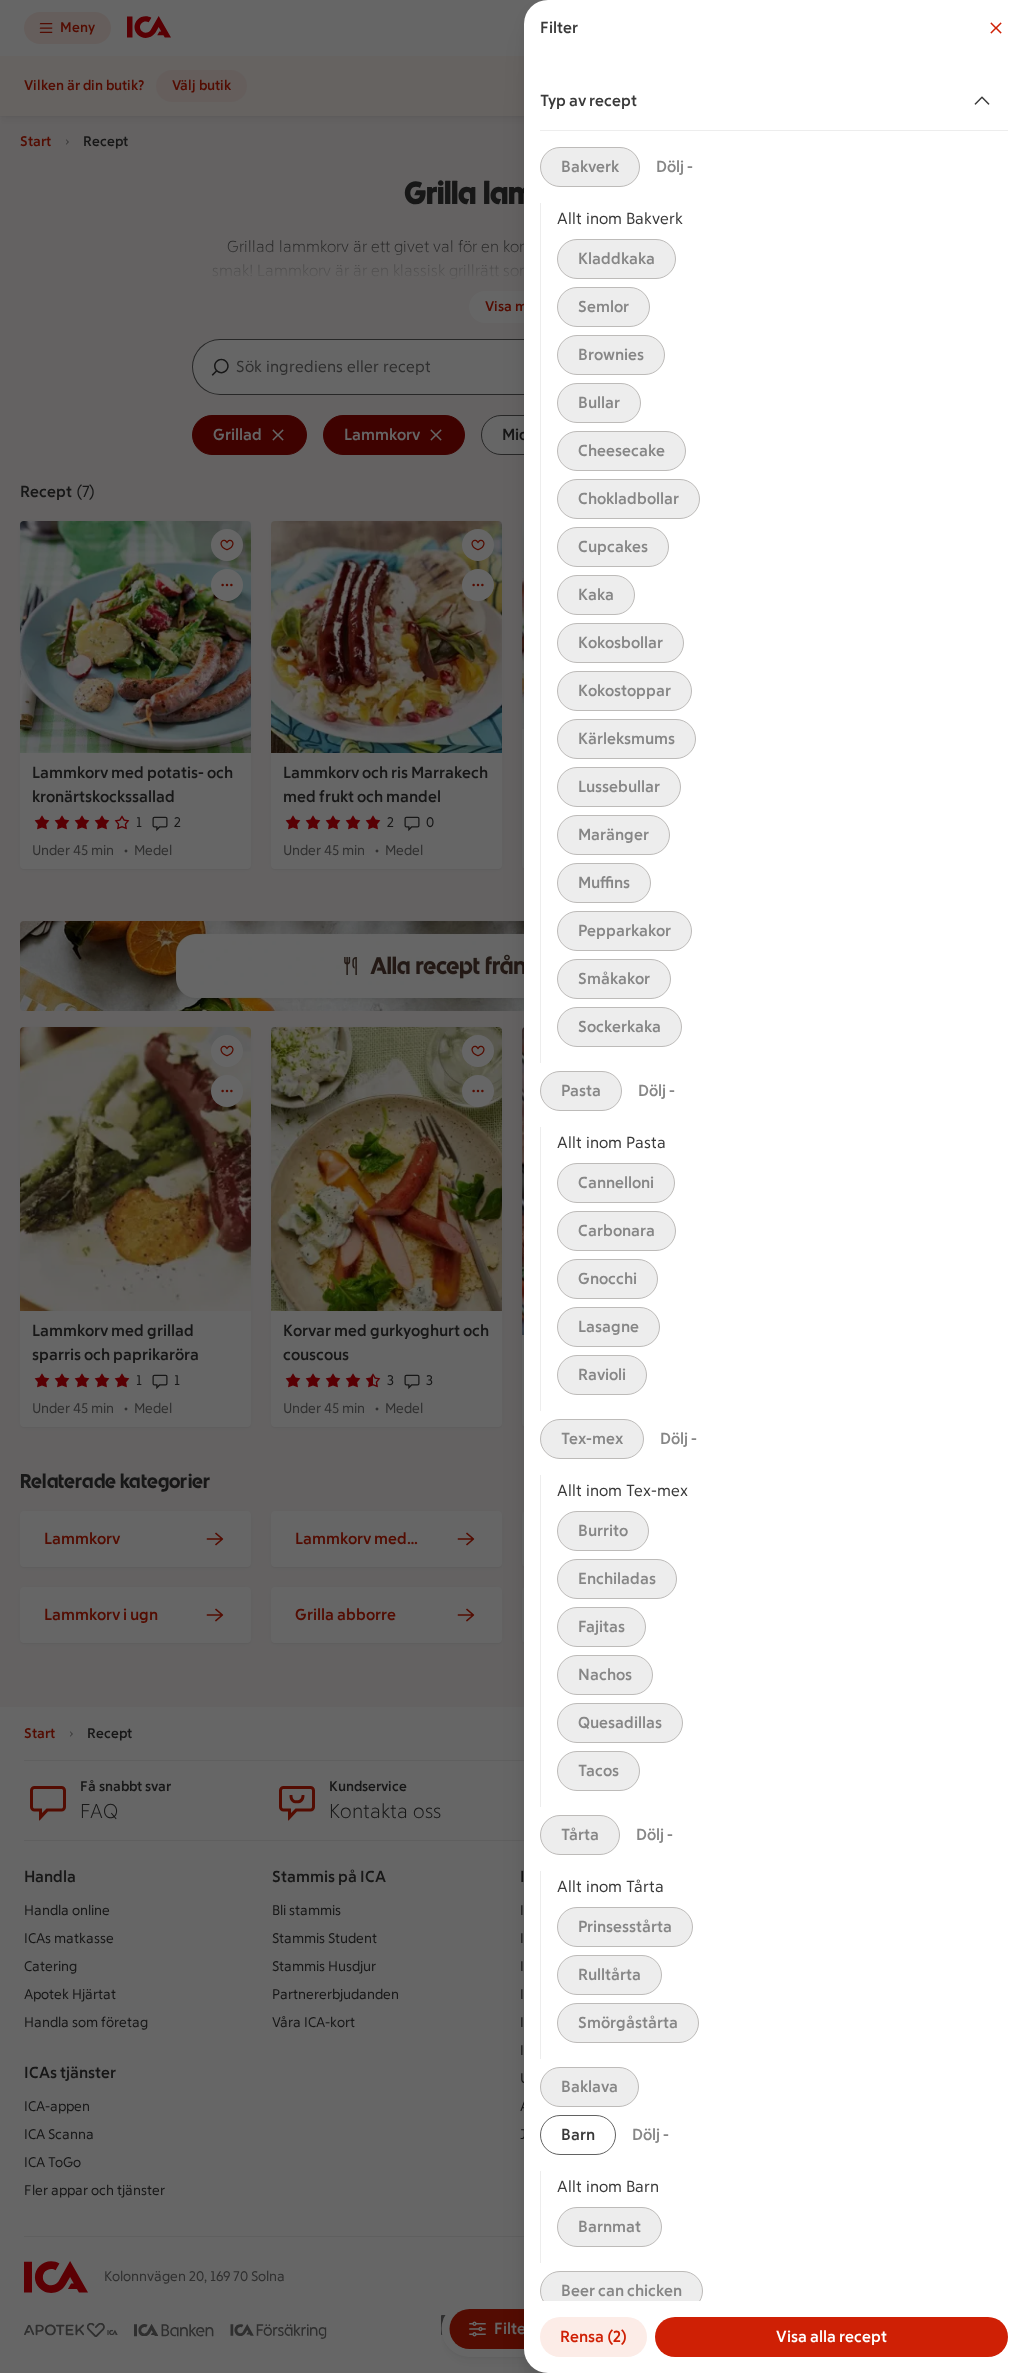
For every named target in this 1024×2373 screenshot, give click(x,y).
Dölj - (674, 166)
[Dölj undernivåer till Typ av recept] (986, 101)
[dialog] (774, 1186)
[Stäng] (996, 28)
